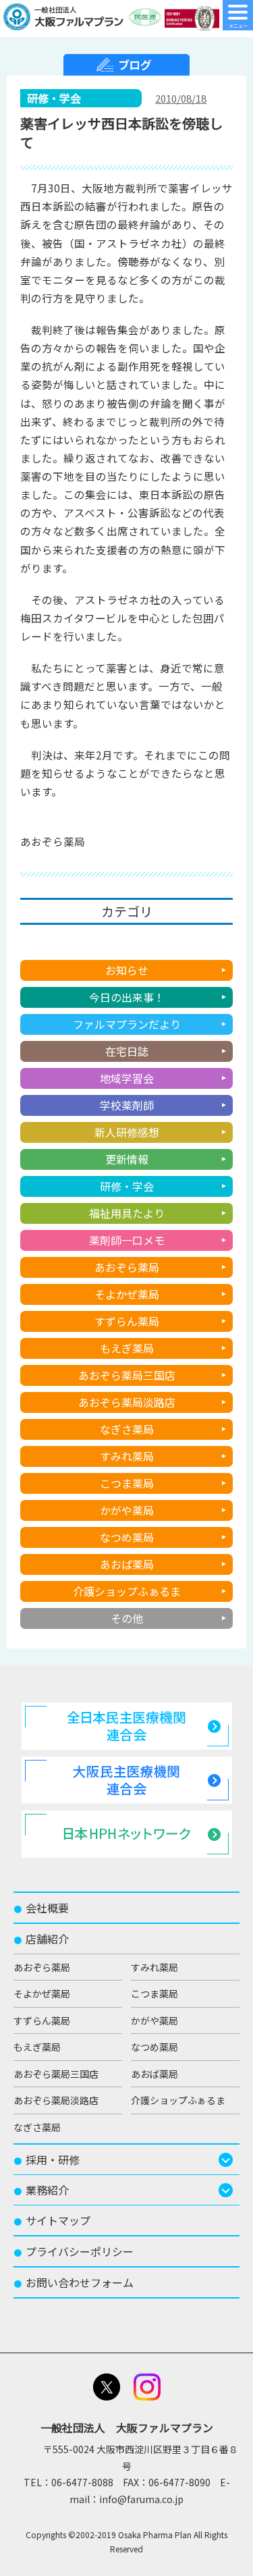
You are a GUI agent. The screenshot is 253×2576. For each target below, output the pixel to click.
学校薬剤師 (127, 1105)
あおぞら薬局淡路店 (127, 1402)
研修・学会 (127, 1186)
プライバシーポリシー (74, 2251)
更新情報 (127, 1159)
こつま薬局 (127, 1483)
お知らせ (127, 970)
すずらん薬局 (127, 1321)
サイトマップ (52, 2220)
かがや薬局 (127, 1510)
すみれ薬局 (127, 1456)
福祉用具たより (127, 1213)
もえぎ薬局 (127, 1348)
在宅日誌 (127, 1051)
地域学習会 (127, 1078)
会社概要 (41, 1908)
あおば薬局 (127, 1564)
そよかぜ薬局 (127, 1294)
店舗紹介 (41, 1939)
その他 (127, 1618)
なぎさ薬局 (127, 1429)
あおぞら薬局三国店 (127, 1375)
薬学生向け (127, 943)
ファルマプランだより (127, 1024)
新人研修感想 (127, 1132)
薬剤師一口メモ (127, 1240)
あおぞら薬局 (127, 1267)
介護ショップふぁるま (127, 1591)
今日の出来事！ (127, 997)
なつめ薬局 (127, 1537)
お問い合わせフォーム (74, 2282)
